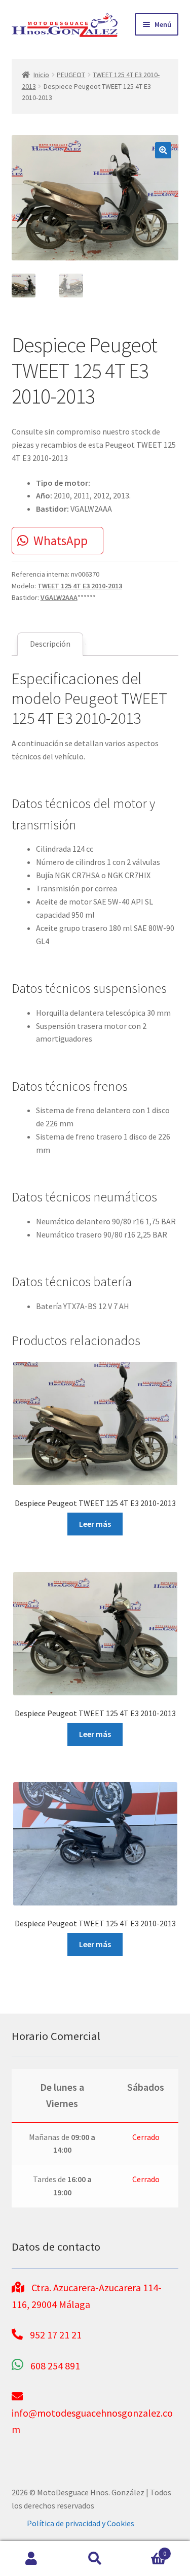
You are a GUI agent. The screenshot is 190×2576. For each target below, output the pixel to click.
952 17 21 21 (56, 2335)
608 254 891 (55, 2366)
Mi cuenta (32, 2559)
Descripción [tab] (50, 644)
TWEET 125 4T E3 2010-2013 (80, 586)
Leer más (95, 1524)
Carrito (146, 2550)
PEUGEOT (71, 75)
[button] (163, 150)
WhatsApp (61, 541)
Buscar (95, 2559)
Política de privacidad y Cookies (81, 2523)
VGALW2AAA (59, 597)
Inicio (41, 75)
